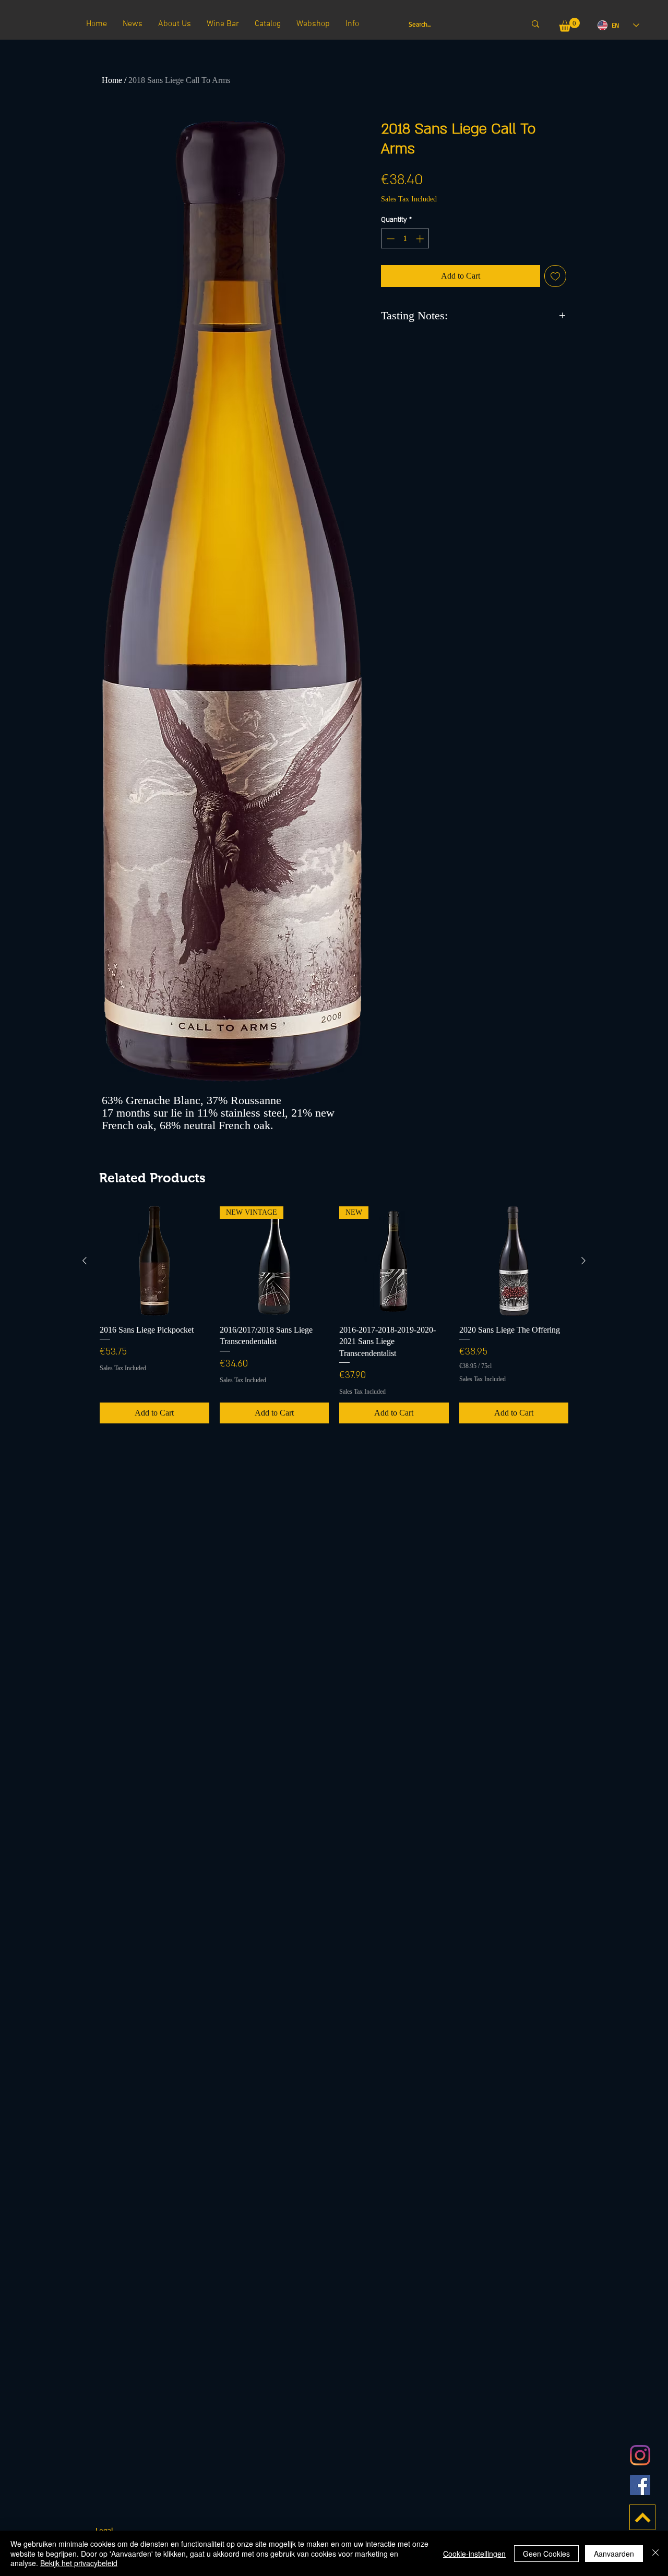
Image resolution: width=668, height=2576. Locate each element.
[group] (334, 1315)
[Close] (655, 2553)
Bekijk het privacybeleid (79, 2563)
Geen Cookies (546, 2554)
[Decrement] (390, 239)
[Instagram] (640, 2455)
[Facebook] (640, 2485)
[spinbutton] (405, 239)
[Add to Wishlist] (555, 276)
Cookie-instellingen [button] (474, 2554)
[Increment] (421, 239)
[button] (569, 25)
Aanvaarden (614, 2554)
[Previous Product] (85, 1261)
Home (112, 80)
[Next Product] (583, 1261)
